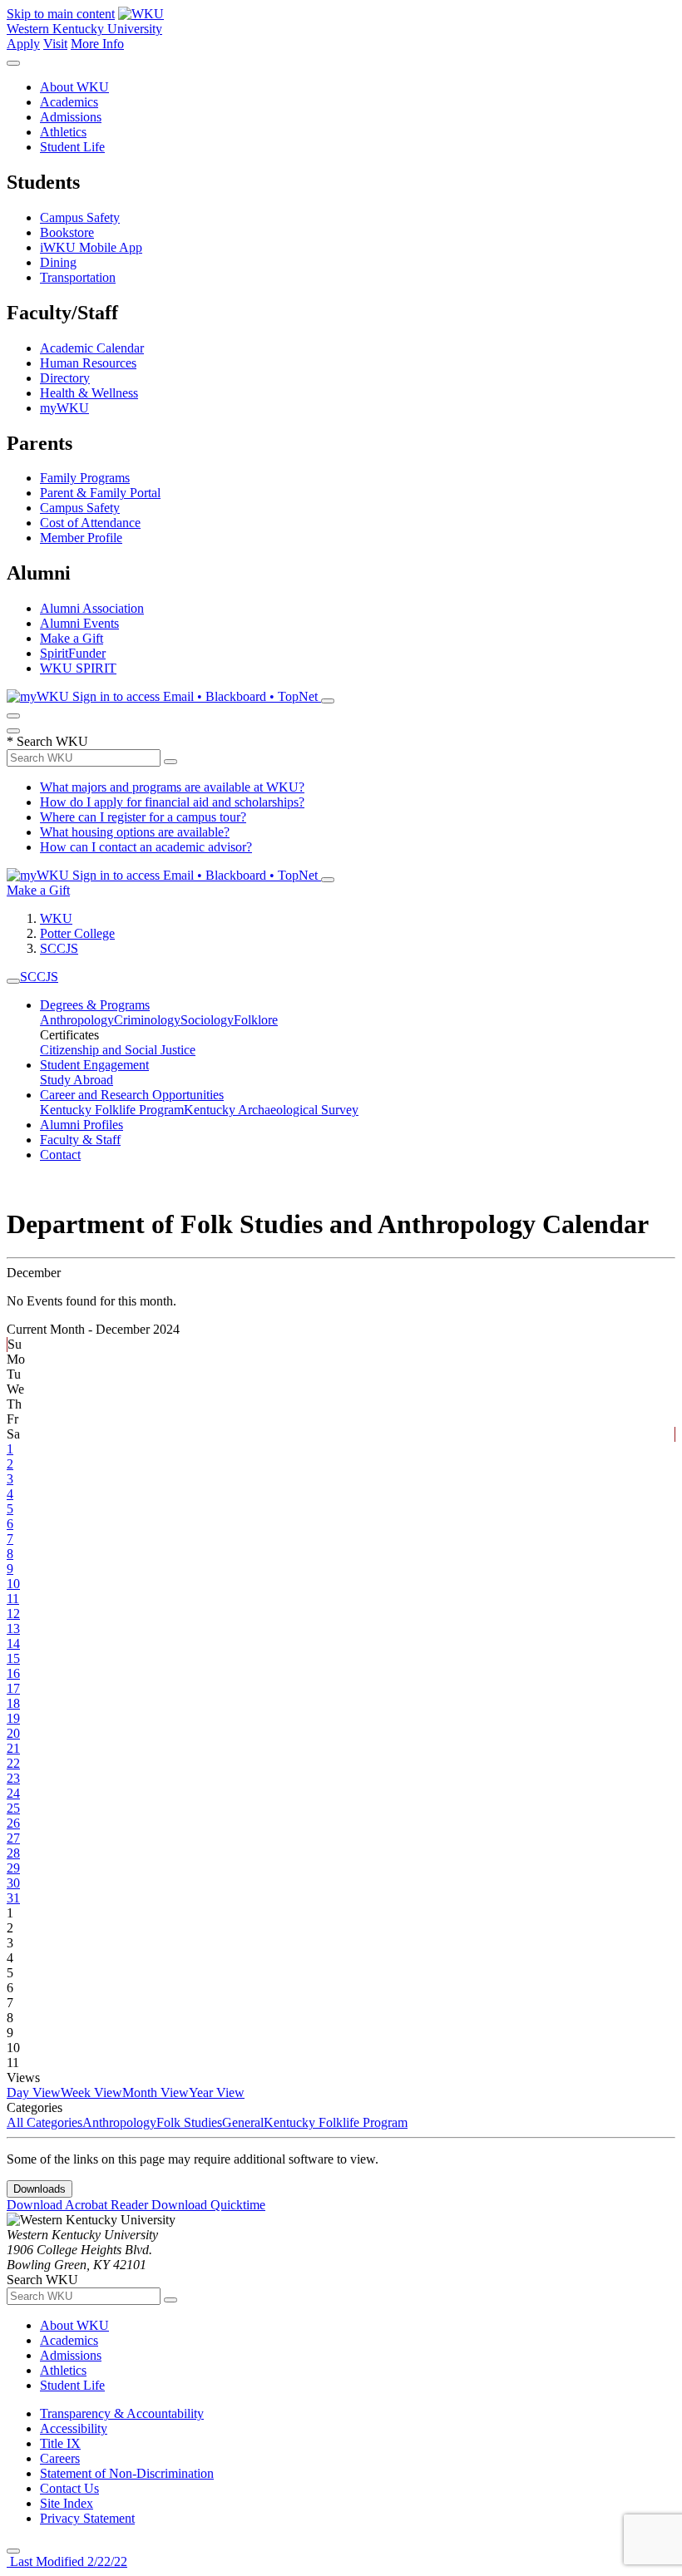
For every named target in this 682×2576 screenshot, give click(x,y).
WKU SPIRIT (78, 668)
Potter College (77, 933)
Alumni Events (79, 623)
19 (13, 1718)
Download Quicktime (208, 2205)
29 (13, 1868)
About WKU (74, 87)
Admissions (71, 117)
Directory (65, 378)
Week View (91, 2092)
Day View (34, 2092)
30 (13, 1883)
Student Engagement (94, 1065)
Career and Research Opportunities (132, 1095)
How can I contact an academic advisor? (146, 847)
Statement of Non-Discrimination (127, 2473)
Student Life (72, 147)
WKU (56, 918)
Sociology (207, 1020)
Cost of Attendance (90, 523)
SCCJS (59, 948)
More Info (97, 44)
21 (13, 1748)
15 (13, 1658)
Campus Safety (80, 217)
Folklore (256, 1020)
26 (13, 1823)
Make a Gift (72, 638)
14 (13, 1643)
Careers (60, 2458)
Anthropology (77, 1020)
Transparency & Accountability (122, 2413)
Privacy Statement (87, 2518)
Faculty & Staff (80, 1140)
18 (13, 1703)
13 (13, 1629)
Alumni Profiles (82, 1125)
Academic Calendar (92, 348)
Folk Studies (189, 2122)
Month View (156, 2092)
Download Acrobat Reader (79, 2205)
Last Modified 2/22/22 (67, 2561)
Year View (217, 2092)
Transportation (78, 277)
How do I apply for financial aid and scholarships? (172, 802)
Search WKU (47, 741)
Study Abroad (77, 1080)
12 (13, 1614)
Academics (69, 102)
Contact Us (69, 2488)
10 (13, 1584)
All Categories (44, 2122)
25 (13, 1808)
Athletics (63, 132)
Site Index (67, 2503)
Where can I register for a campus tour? (143, 817)
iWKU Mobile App (91, 247)
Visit (55, 44)
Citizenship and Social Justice (118, 1050)
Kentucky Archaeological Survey (271, 1110)
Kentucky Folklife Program (112, 1110)
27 (13, 1838)
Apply (23, 44)
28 (13, 1853)
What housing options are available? (135, 832)
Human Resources (88, 363)
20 (13, 1733)
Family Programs (85, 478)
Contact (60, 1155)
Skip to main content (61, 14)
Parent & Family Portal (100, 493)
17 (13, 1688)
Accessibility (74, 2428)
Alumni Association (92, 608)
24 (13, 1793)
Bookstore (67, 232)
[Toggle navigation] (13, 981)
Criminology (147, 1020)
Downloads (40, 2189)
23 (13, 1778)
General (243, 2122)
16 (13, 1673)
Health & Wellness (89, 393)
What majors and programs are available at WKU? (172, 787)
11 (13, 1599)
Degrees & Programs (95, 1005)
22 (13, 1763)
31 (13, 1898)
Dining (58, 262)
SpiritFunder (73, 653)
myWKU (64, 408)
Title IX (60, 2443)
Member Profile (81, 538)
